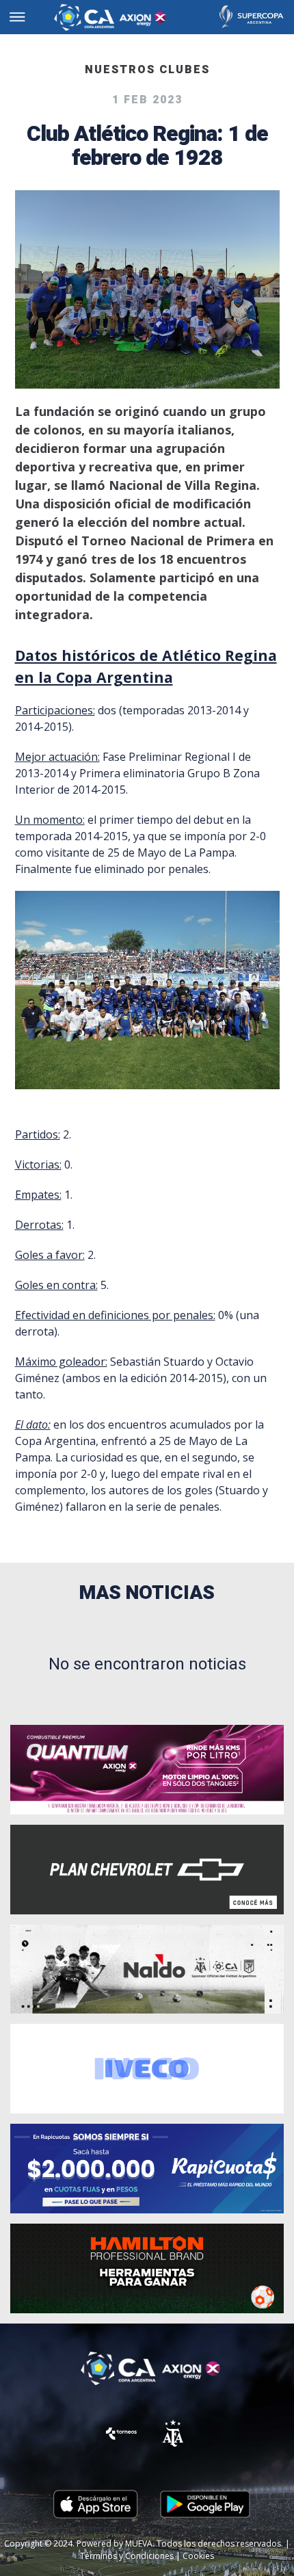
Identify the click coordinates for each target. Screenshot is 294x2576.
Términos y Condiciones (127, 2556)
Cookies (198, 2556)
